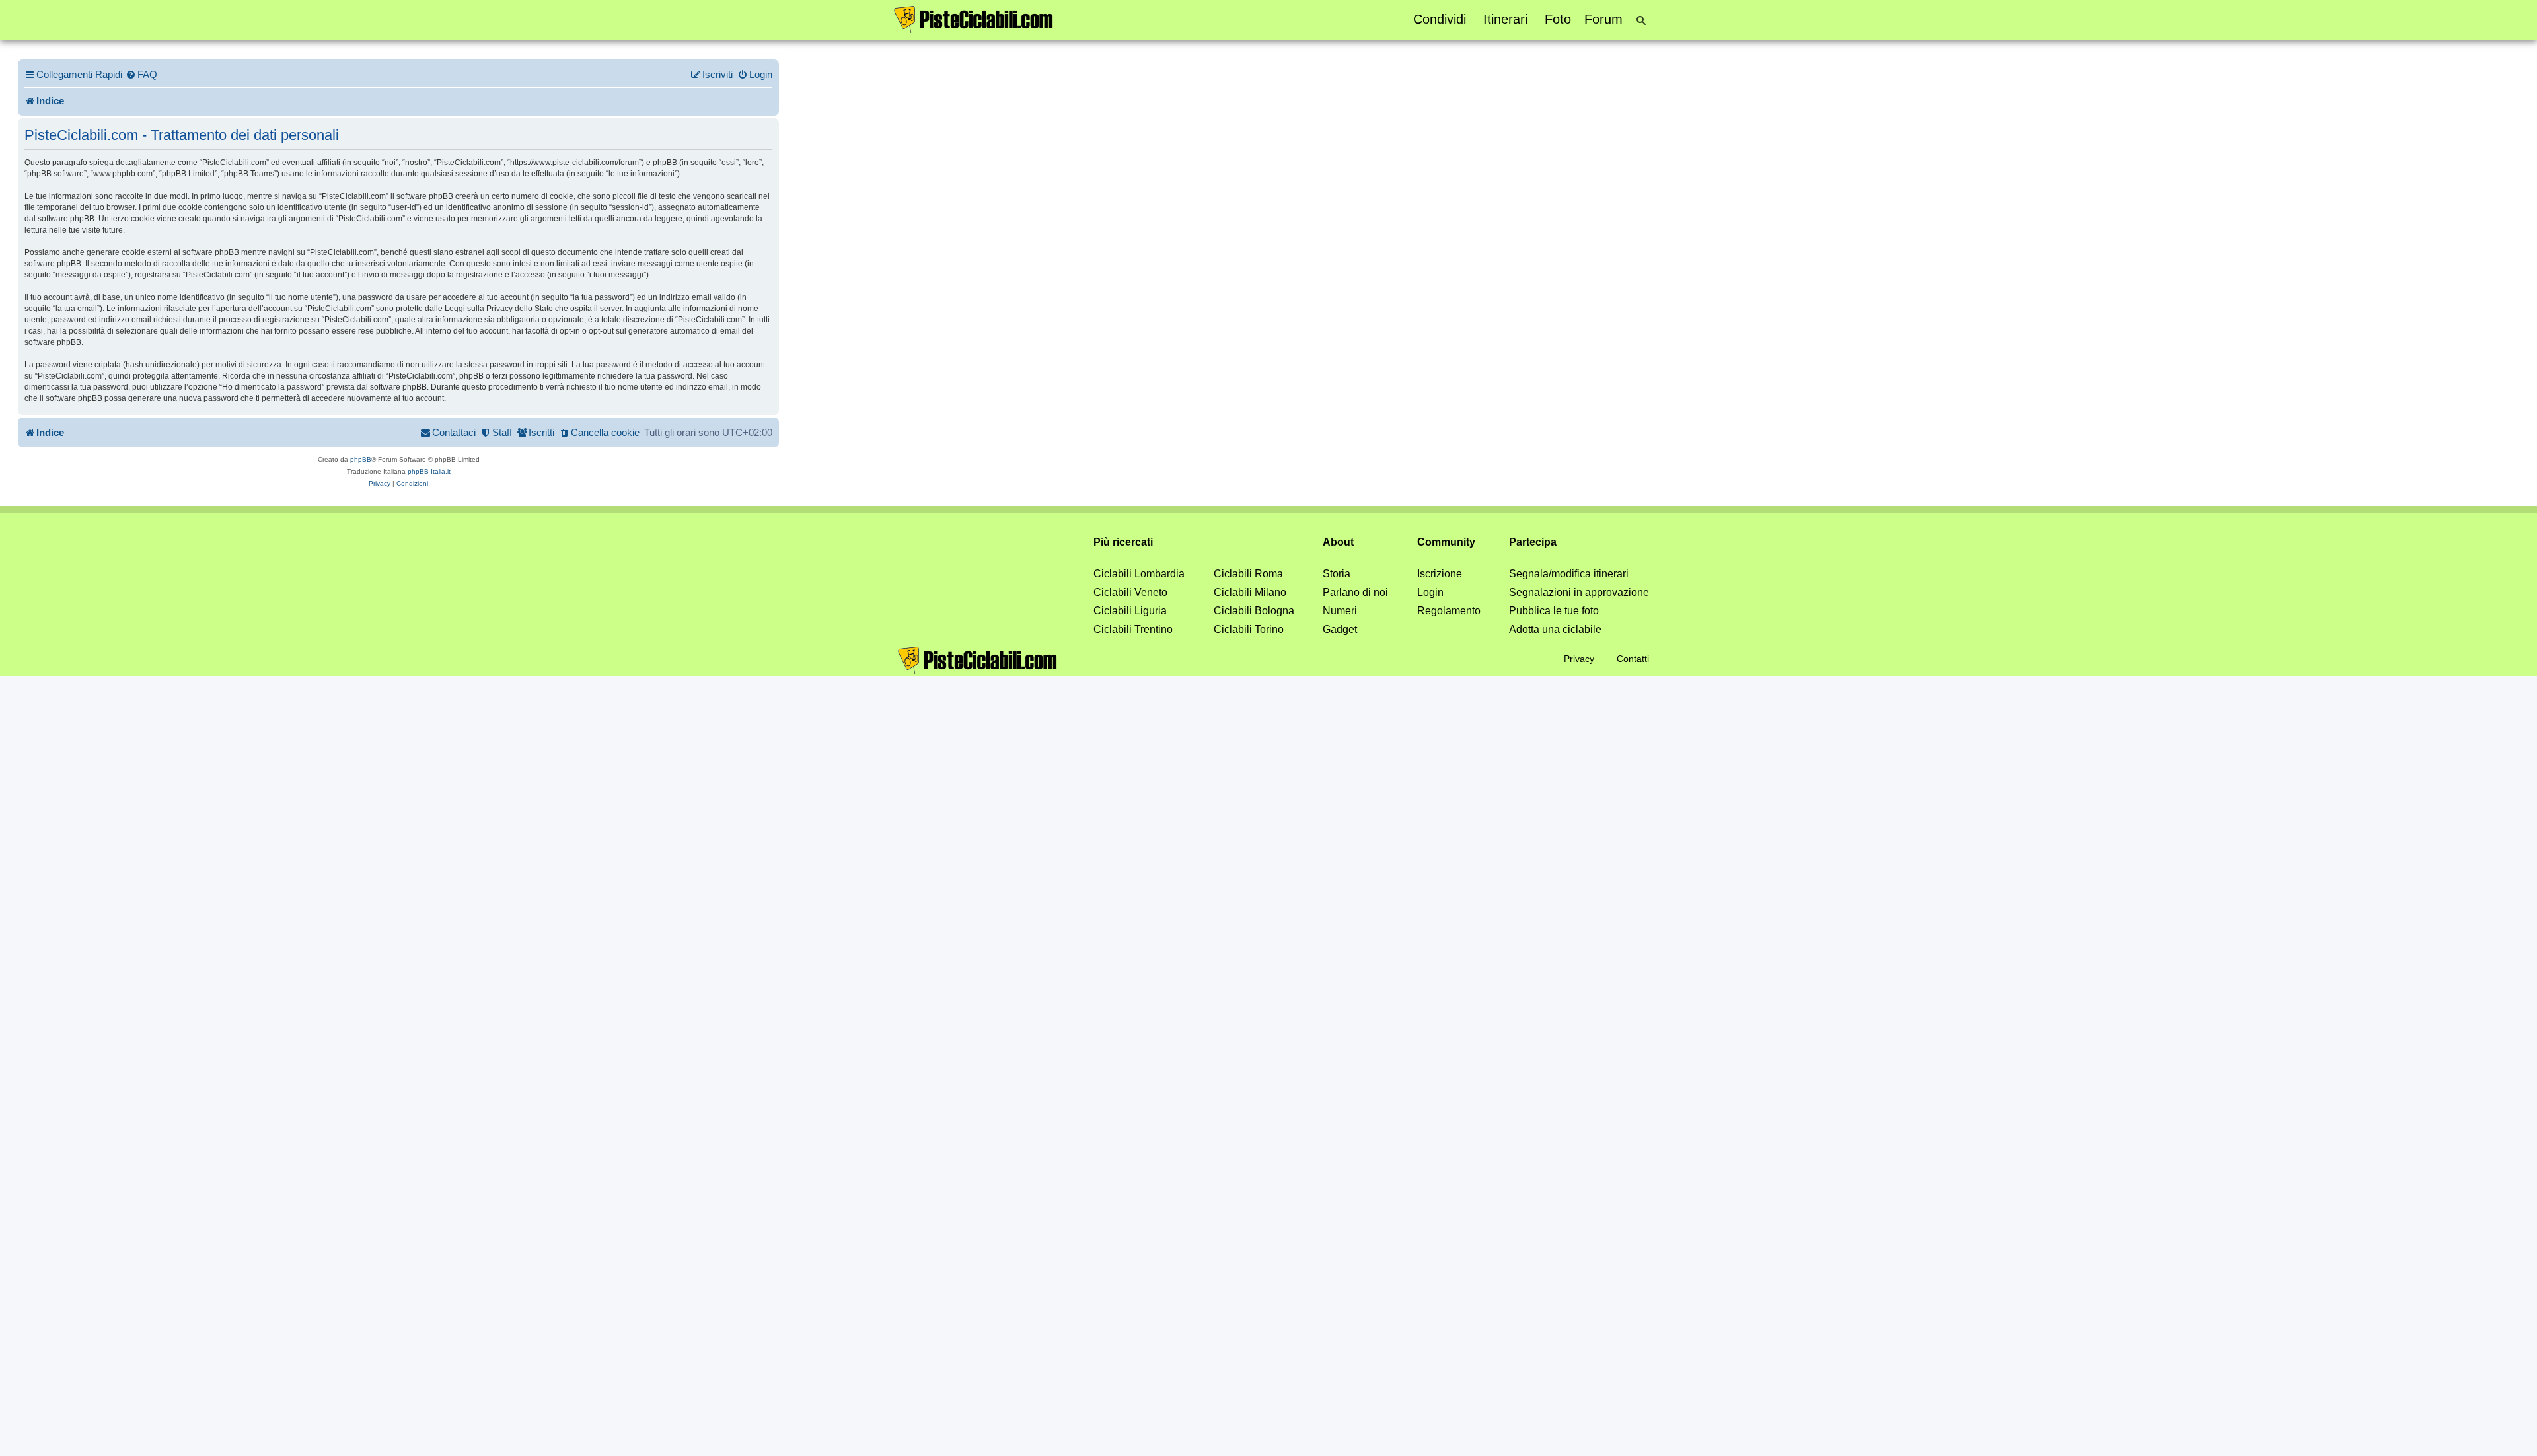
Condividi (1440, 19)
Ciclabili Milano (1250, 592)
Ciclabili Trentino (1133, 629)
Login (1430, 592)
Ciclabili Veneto (1130, 592)
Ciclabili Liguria (1130, 611)
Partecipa (1533, 542)
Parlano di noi (1355, 592)
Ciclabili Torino (1249, 629)
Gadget (1340, 629)
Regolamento (1449, 611)
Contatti (1633, 659)
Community (1446, 542)
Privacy (1579, 659)
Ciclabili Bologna (1254, 611)
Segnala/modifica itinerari (1569, 574)
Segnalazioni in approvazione (1579, 592)
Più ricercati (1123, 542)
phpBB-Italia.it (429, 471)
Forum (1603, 19)
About (1338, 542)
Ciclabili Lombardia (1139, 574)
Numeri (1340, 611)
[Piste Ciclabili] (974, 18)
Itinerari (1505, 19)
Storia (1337, 574)
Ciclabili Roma (1248, 574)
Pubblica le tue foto (1554, 611)
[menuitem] (141, 75)
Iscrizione (1440, 574)
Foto (1558, 19)
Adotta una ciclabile (1555, 629)
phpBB (361, 459)
